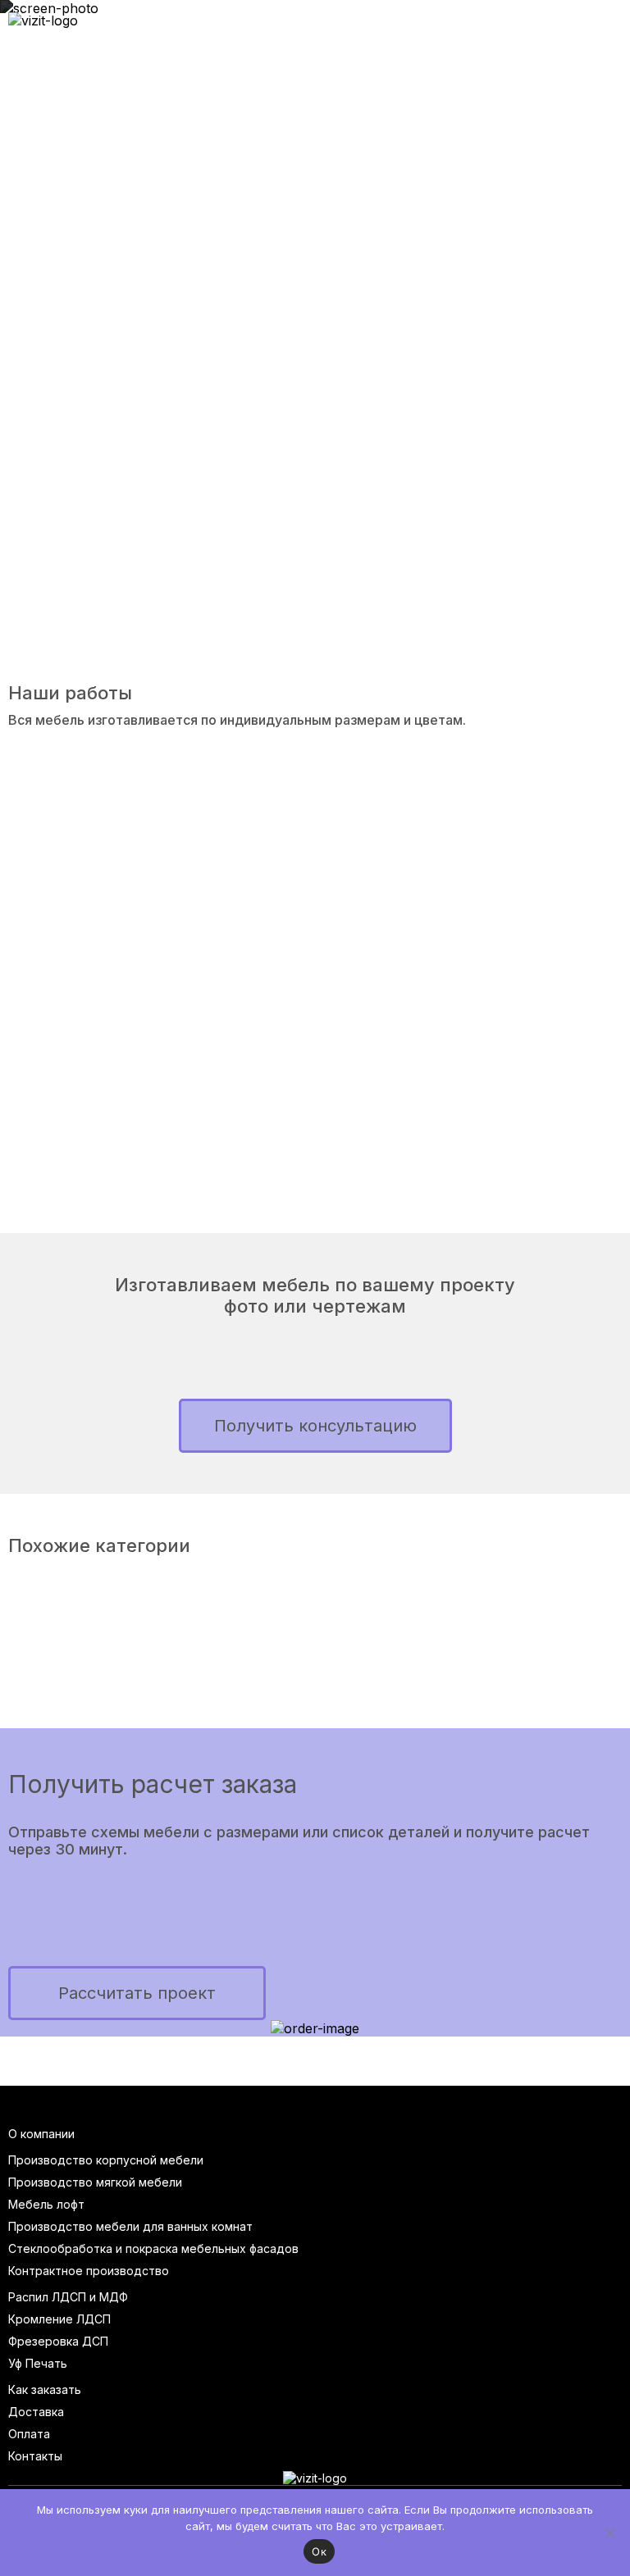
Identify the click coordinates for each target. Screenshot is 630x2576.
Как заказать (45, 2389)
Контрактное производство (89, 2271)
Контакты (35, 2456)
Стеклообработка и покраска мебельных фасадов (153, 2248)
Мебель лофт (46, 2204)
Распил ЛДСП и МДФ (68, 2297)
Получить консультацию (315, 1426)
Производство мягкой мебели (95, 2182)
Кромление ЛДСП (59, 2319)
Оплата (29, 2434)
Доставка (36, 2412)
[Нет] (609, 2533)
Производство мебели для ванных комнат (130, 2226)
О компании (41, 2134)
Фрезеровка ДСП (58, 2341)
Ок (319, 2551)
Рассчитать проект (137, 1993)
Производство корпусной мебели (106, 2160)
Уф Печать (38, 2363)
